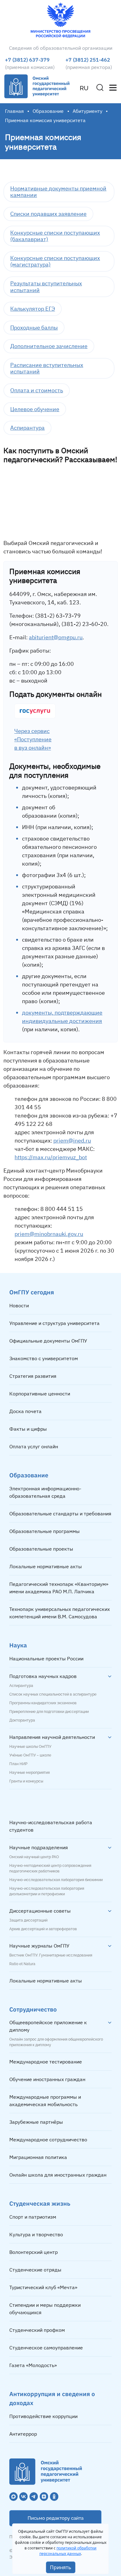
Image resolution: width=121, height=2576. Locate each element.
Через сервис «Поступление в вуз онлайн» (33, 739)
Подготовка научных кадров (43, 1676)
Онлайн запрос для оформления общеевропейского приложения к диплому (56, 2042)
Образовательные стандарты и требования (60, 1514)
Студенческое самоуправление (46, 2348)
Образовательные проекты (41, 1549)
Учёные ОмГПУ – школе (30, 1755)
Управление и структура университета (54, 1323)
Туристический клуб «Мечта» (43, 2287)
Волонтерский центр (34, 2252)
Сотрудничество (33, 2009)
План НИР (18, 1764)
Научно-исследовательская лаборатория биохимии (56, 1880)
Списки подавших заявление (48, 214)
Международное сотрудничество (48, 2140)
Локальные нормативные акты (46, 1566)
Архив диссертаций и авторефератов (43, 1929)
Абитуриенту (87, 111)
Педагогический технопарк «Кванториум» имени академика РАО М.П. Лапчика (59, 1588)
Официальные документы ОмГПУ (48, 1341)
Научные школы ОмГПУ (30, 1747)
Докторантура (22, 1720)
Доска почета (25, 1411)
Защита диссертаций (28, 1920)
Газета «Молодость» (33, 2365)
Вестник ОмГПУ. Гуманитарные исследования (51, 1955)
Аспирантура (27, 428)
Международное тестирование (46, 2062)
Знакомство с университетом (44, 1358)
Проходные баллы (34, 328)
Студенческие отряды (35, 2270)
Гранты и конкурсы (26, 1781)
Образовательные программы (45, 1531)
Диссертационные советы (40, 1911)
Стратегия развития (33, 1376)
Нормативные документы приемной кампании (58, 192)
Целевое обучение (35, 409)
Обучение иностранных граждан (47, 2079)
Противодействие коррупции (43, 2416)
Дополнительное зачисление (49, 346)
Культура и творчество (36, 2234)
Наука (18, 1645)
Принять (61, 2567)
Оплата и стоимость (37, 390)
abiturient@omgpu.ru (56, 637)
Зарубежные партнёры (36, 2122)
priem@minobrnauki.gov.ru (49, 1234)
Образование (48, 111)
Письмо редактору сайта (56, 2518)
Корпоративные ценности (40, 1394)
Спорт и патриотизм (33, 2217)
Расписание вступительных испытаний (47, 368)
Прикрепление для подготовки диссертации (49, 1712)
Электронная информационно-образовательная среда (45, 1492)
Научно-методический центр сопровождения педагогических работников (50, 1868)
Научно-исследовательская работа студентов (51, 1826)
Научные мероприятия (29, 1773)
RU (84, 88)
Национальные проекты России (46, 1658)
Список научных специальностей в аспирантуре (53, 1694)
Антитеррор (23, 2434)
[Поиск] (100, 87)
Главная (14, 111)
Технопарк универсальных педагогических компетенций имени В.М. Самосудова (60, 1613)
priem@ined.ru (72, 1141)
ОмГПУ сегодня (32, 1292)
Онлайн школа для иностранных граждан (58, 2175)
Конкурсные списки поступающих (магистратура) (55, 261)
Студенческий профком (37, 2330)
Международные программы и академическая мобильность (45, 2101)
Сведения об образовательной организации (61, 48)
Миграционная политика (38, 2157)
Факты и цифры (28, 1429)
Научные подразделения (39, 1847)
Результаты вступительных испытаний (46, 287)
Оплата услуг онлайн (34, 1446)
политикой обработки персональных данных (68, 2551)
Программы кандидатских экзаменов (43, 1703)
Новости (19, 1305)
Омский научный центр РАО (34, 1857)
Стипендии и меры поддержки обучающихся (45, 2309)
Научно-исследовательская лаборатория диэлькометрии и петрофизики (47, 1891)
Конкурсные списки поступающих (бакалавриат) (55, 236)
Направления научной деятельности (52, 1737)
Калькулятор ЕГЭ (33, 309)
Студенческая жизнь (40, 2203)
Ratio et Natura (22, 1964)
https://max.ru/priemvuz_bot (51, 1157)
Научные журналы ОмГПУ (39, 1946)
